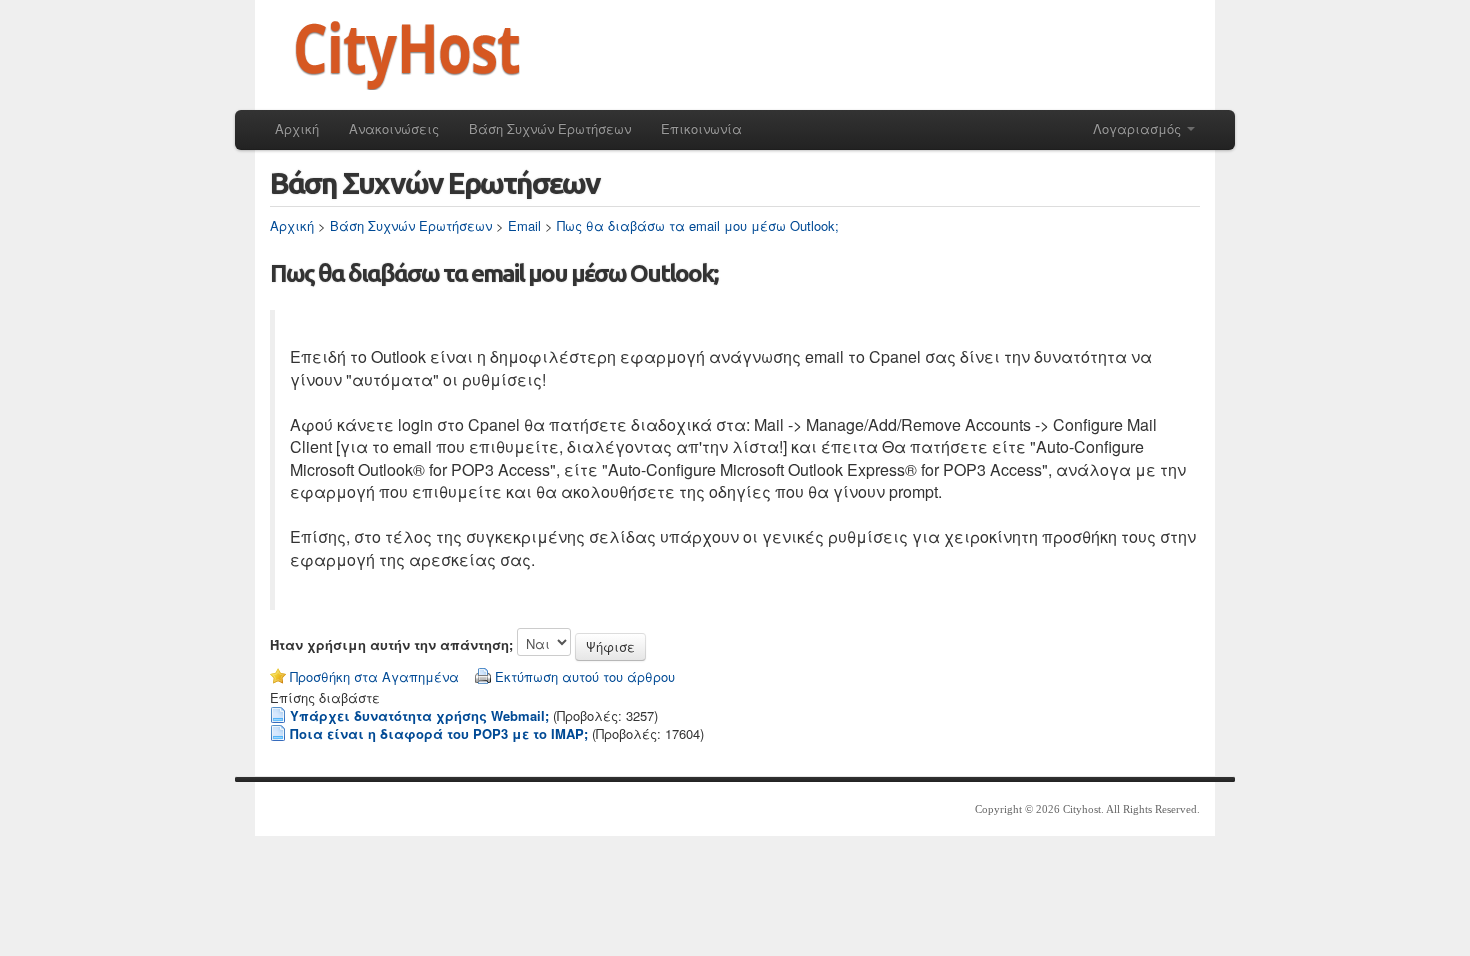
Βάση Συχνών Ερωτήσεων (550, 128)
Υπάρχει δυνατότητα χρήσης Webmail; (419, 715)
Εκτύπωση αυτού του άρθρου (585, 676)
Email (524, 225)
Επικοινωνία (701, 128)
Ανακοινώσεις (394, 128)
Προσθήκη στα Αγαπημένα (374, 676)
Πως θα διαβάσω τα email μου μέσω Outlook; (698, 225)
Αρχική (297, 128)
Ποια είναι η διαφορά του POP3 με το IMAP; (439, 733)
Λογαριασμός (1139, 128)
